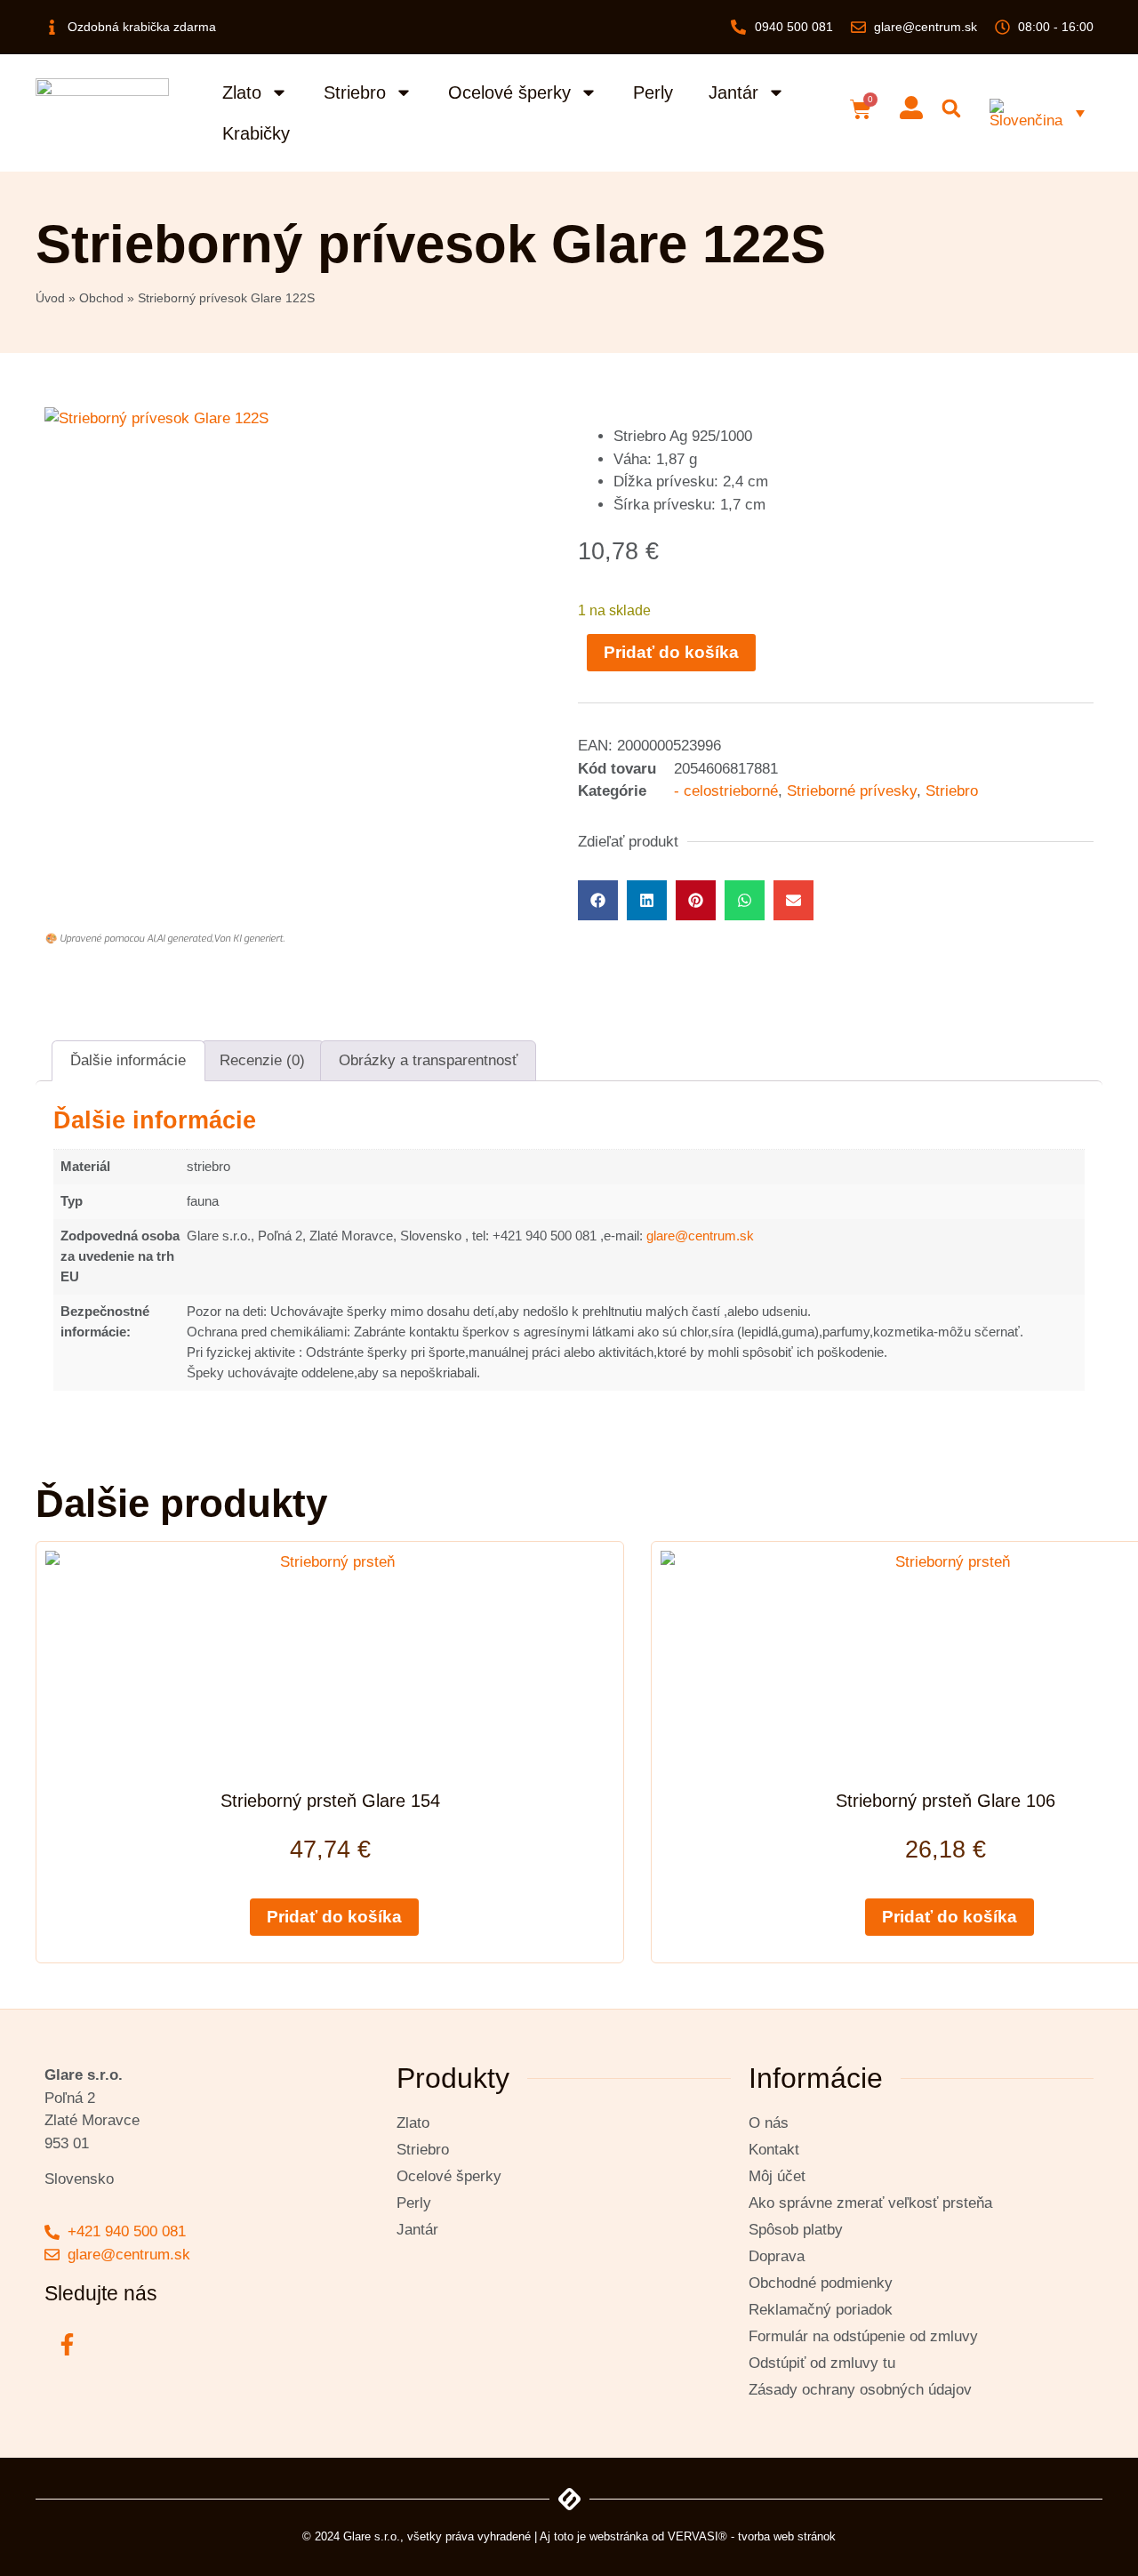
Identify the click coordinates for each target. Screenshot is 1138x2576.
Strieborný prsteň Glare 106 (946, 1801)
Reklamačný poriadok (821, 2310)
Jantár (733, 92)
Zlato (242, 92)
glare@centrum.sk (700, 1236)
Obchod (101, 298)
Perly (653, 92)
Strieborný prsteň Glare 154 (330, 1801)
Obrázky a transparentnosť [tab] (428, 1060)
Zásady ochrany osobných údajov (860, 2390)
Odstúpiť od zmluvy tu (822, 2363)
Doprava (777, 2256)
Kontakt (774, 2150)
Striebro (355, 92)
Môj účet (777, 2176)
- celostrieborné (726, 791)
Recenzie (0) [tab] (262, 1060)
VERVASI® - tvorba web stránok (752, 2536)
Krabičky (256, 133)
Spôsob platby (796, 2230)
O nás (769, 2123)
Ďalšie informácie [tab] (128, 1060)
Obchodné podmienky (821, 2283)
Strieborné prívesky (852, 791)
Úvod (50, 298)
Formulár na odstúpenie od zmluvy (863, 2336)
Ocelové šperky (509, 92)
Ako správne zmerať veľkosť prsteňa (870, 2203)
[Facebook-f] (67, 2344)
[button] (952, 109)
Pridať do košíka (671, 652)
